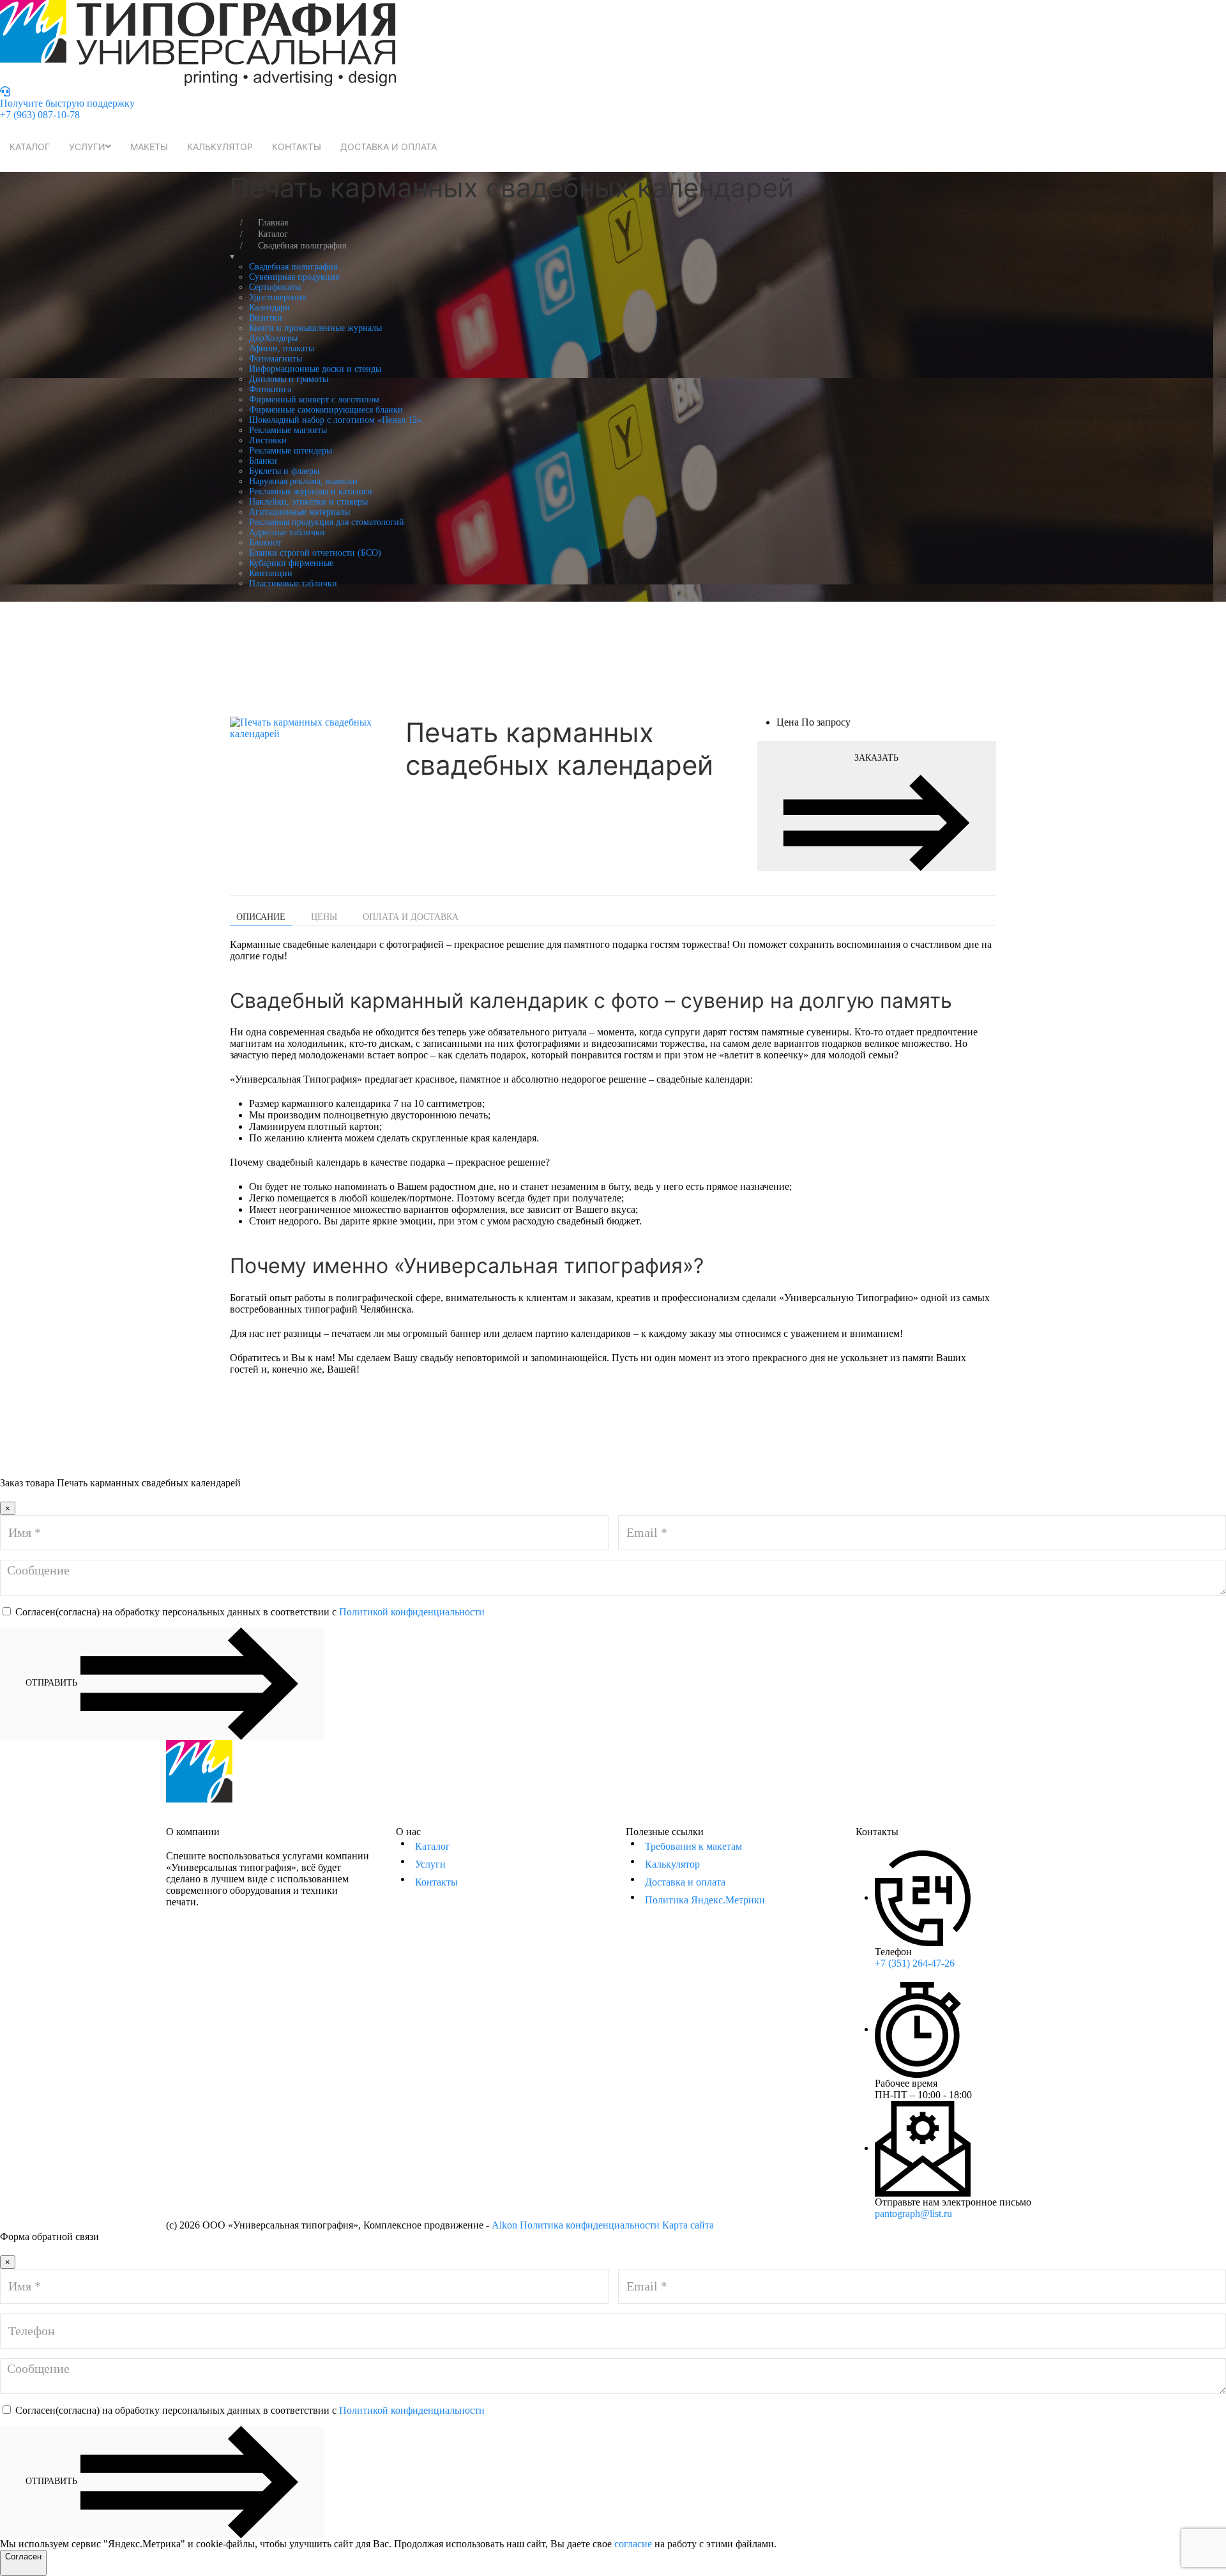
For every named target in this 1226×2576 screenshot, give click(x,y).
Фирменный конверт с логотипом (314, 400)
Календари (269, 308)
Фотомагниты (276, 359)
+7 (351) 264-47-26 (915, 1963)
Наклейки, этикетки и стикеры (308, 502)
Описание (261, 917)
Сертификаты (275, 287)
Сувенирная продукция (294, 277)
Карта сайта (688, 2225)
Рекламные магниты (288, 430)
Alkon (504, 2225)
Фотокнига (270, 389)
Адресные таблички (287, 532)
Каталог (30, 147)
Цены (324, 917)
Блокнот (265, 543)
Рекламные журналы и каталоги (311, 492)
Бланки (263, 461)
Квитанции (271, 573)
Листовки (268, 440)
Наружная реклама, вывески (303, 481)
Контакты (297, 147)
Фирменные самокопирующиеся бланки (326, 410)
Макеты (149, 147)
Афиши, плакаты (282, 348)
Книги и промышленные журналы (315, 328)
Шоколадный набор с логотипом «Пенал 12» (335, 420)
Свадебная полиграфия (293, 267)
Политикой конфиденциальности (412, 1612)
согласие (633, 2544)
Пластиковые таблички (293, 583)
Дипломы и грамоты (289, 379)
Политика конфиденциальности (590, 2225)
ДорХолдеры (273, 338)
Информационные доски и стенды (315, 369)
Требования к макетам (693, 1846)
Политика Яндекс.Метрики (705, 1900)
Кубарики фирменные (291, 563)
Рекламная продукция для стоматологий (327, 522)
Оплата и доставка (411, 917)
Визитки (266, 318)
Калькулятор (220, 147)
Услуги (87, 147)
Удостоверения (277, 297)
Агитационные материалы (299, 512)
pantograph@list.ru (913, 2214)
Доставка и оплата (389, 147)
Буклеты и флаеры (284, 471)
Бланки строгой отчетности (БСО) (315, 553)
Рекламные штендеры (291, 451)
